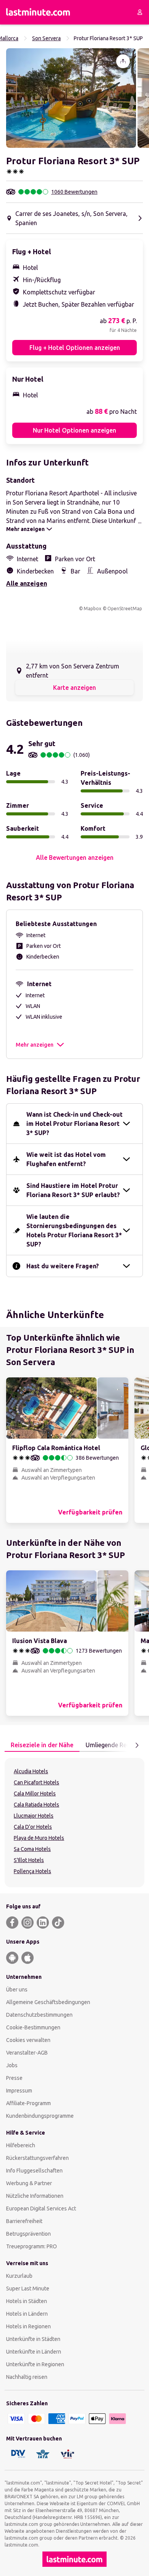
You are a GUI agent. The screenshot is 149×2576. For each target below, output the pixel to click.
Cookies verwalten (28, 2040)
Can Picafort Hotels (36, 1782)
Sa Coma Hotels (32, 1849)
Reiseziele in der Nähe (42, 1745)
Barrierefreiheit (24, 2221)
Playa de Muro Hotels (39, 1838)
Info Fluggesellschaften (34, 2171)
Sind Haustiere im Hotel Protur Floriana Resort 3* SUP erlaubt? (73, 1190)
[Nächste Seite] (137, 1745)
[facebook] (12, 1923)
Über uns (17, 1990)
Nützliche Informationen (35, 2196)
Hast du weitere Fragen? (63, 1266)
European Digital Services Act (41, 2208)
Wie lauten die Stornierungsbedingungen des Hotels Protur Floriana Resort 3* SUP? (74, 1230)
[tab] (42, 1745)
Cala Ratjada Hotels (36, 1805)
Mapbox (92, 608)
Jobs (12, 2065)
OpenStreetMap (125, 608)
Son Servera (46, 38)
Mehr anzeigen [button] (35, 1045)
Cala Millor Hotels (35, 1794)
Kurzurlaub (19, 2276)
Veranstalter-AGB (27, 2053)
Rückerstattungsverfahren (37, 2158)
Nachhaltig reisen (27, 2377)
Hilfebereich (21, 2145)
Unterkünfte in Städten (33, 2339)
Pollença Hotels (32, 1871)
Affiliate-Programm (28, 2103)
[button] (71, 98)
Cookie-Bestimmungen (33, 2027)
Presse (14, 2078)
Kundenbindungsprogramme (40, 2116)
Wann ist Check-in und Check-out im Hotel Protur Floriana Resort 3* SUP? (74, 1124)
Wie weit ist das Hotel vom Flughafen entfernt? (66, 1159)
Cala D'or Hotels (33, 1827)
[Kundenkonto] (140, 12)
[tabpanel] (74, 1823)
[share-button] (123, 61)
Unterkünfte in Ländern (34, 2352)
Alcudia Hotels (31, 1771)
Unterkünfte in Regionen (35, 2364)
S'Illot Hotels (29, 1860)
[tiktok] (58, 1923)
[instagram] (28, 1923)
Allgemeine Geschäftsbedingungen (48, 2002)
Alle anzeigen (27, 583)
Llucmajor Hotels (34, 1816)
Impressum (19, 2091)
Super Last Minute (28, 2289)
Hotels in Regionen (28, 2326)
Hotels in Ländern (27, 2314)
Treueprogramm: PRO (32, 2246)
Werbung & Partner (29, 2183)
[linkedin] (43, 1923)
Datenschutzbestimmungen (39, 2015)
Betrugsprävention (28, 2234)
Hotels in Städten (27, 2301)
